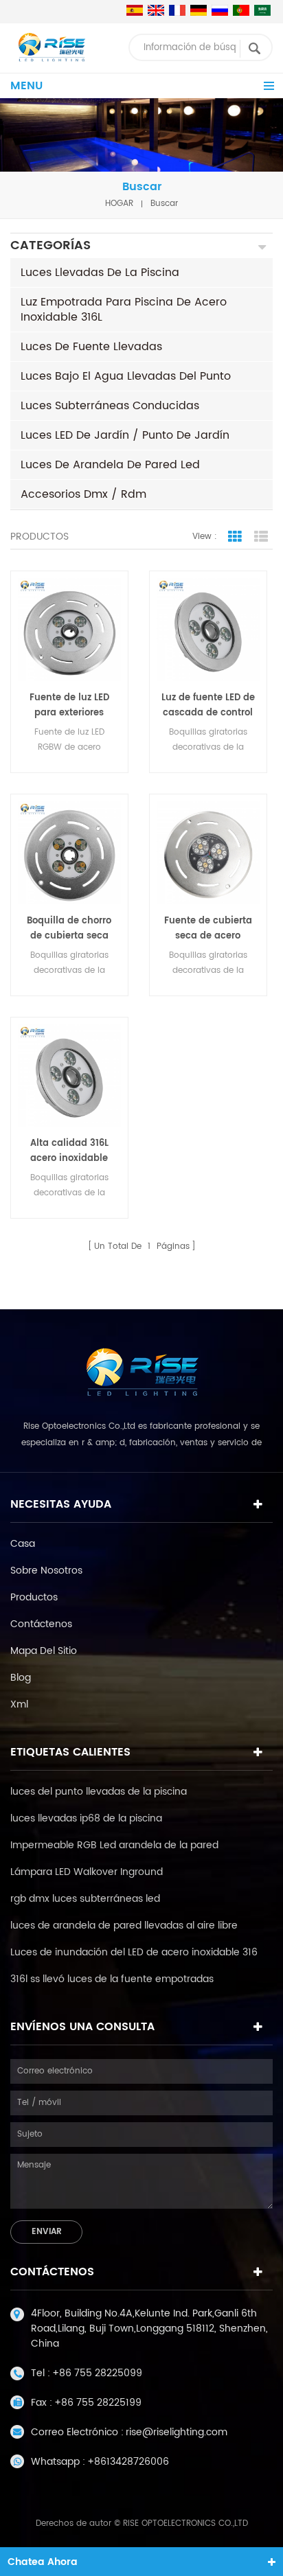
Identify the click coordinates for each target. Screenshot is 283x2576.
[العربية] (262, 10)
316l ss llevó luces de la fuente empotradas (112, 1979)
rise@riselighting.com (177, 2432)
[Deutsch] (199, 10)
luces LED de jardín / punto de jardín (125, 435)
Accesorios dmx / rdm (83, 494)
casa (23, 1544)
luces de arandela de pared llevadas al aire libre (124, 1925)
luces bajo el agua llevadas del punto (126, 376)
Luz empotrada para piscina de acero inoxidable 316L (124, 310)
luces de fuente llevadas (91, 347)
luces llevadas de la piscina (100, 273)
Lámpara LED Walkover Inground (87, 1872)
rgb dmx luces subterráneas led (85, 1899)
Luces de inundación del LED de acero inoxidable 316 (134, 1952)
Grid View (235, 537)
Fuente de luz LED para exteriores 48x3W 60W (69, 706)
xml (19, 1704)
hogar (119, 204)
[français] (177, 10)
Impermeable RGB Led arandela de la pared (114, 1845)
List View (261, 537)
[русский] (220, 10)
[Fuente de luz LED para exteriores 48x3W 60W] (69, 630)
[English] (156, 10)
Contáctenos (41, 1624)
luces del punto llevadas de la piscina (99, 1792)
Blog (21, 1678)
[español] (135, 10)
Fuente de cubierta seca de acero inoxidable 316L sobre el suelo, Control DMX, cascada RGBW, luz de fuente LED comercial (208, 929)
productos (34, 1597)
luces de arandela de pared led (110, 465)
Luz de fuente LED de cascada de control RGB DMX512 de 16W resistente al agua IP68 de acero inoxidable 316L (208, 706)
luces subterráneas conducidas (110, 406)
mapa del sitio (44, 1651)
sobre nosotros (46, 1571)
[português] (241, 10)
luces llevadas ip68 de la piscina (86, 1818)
